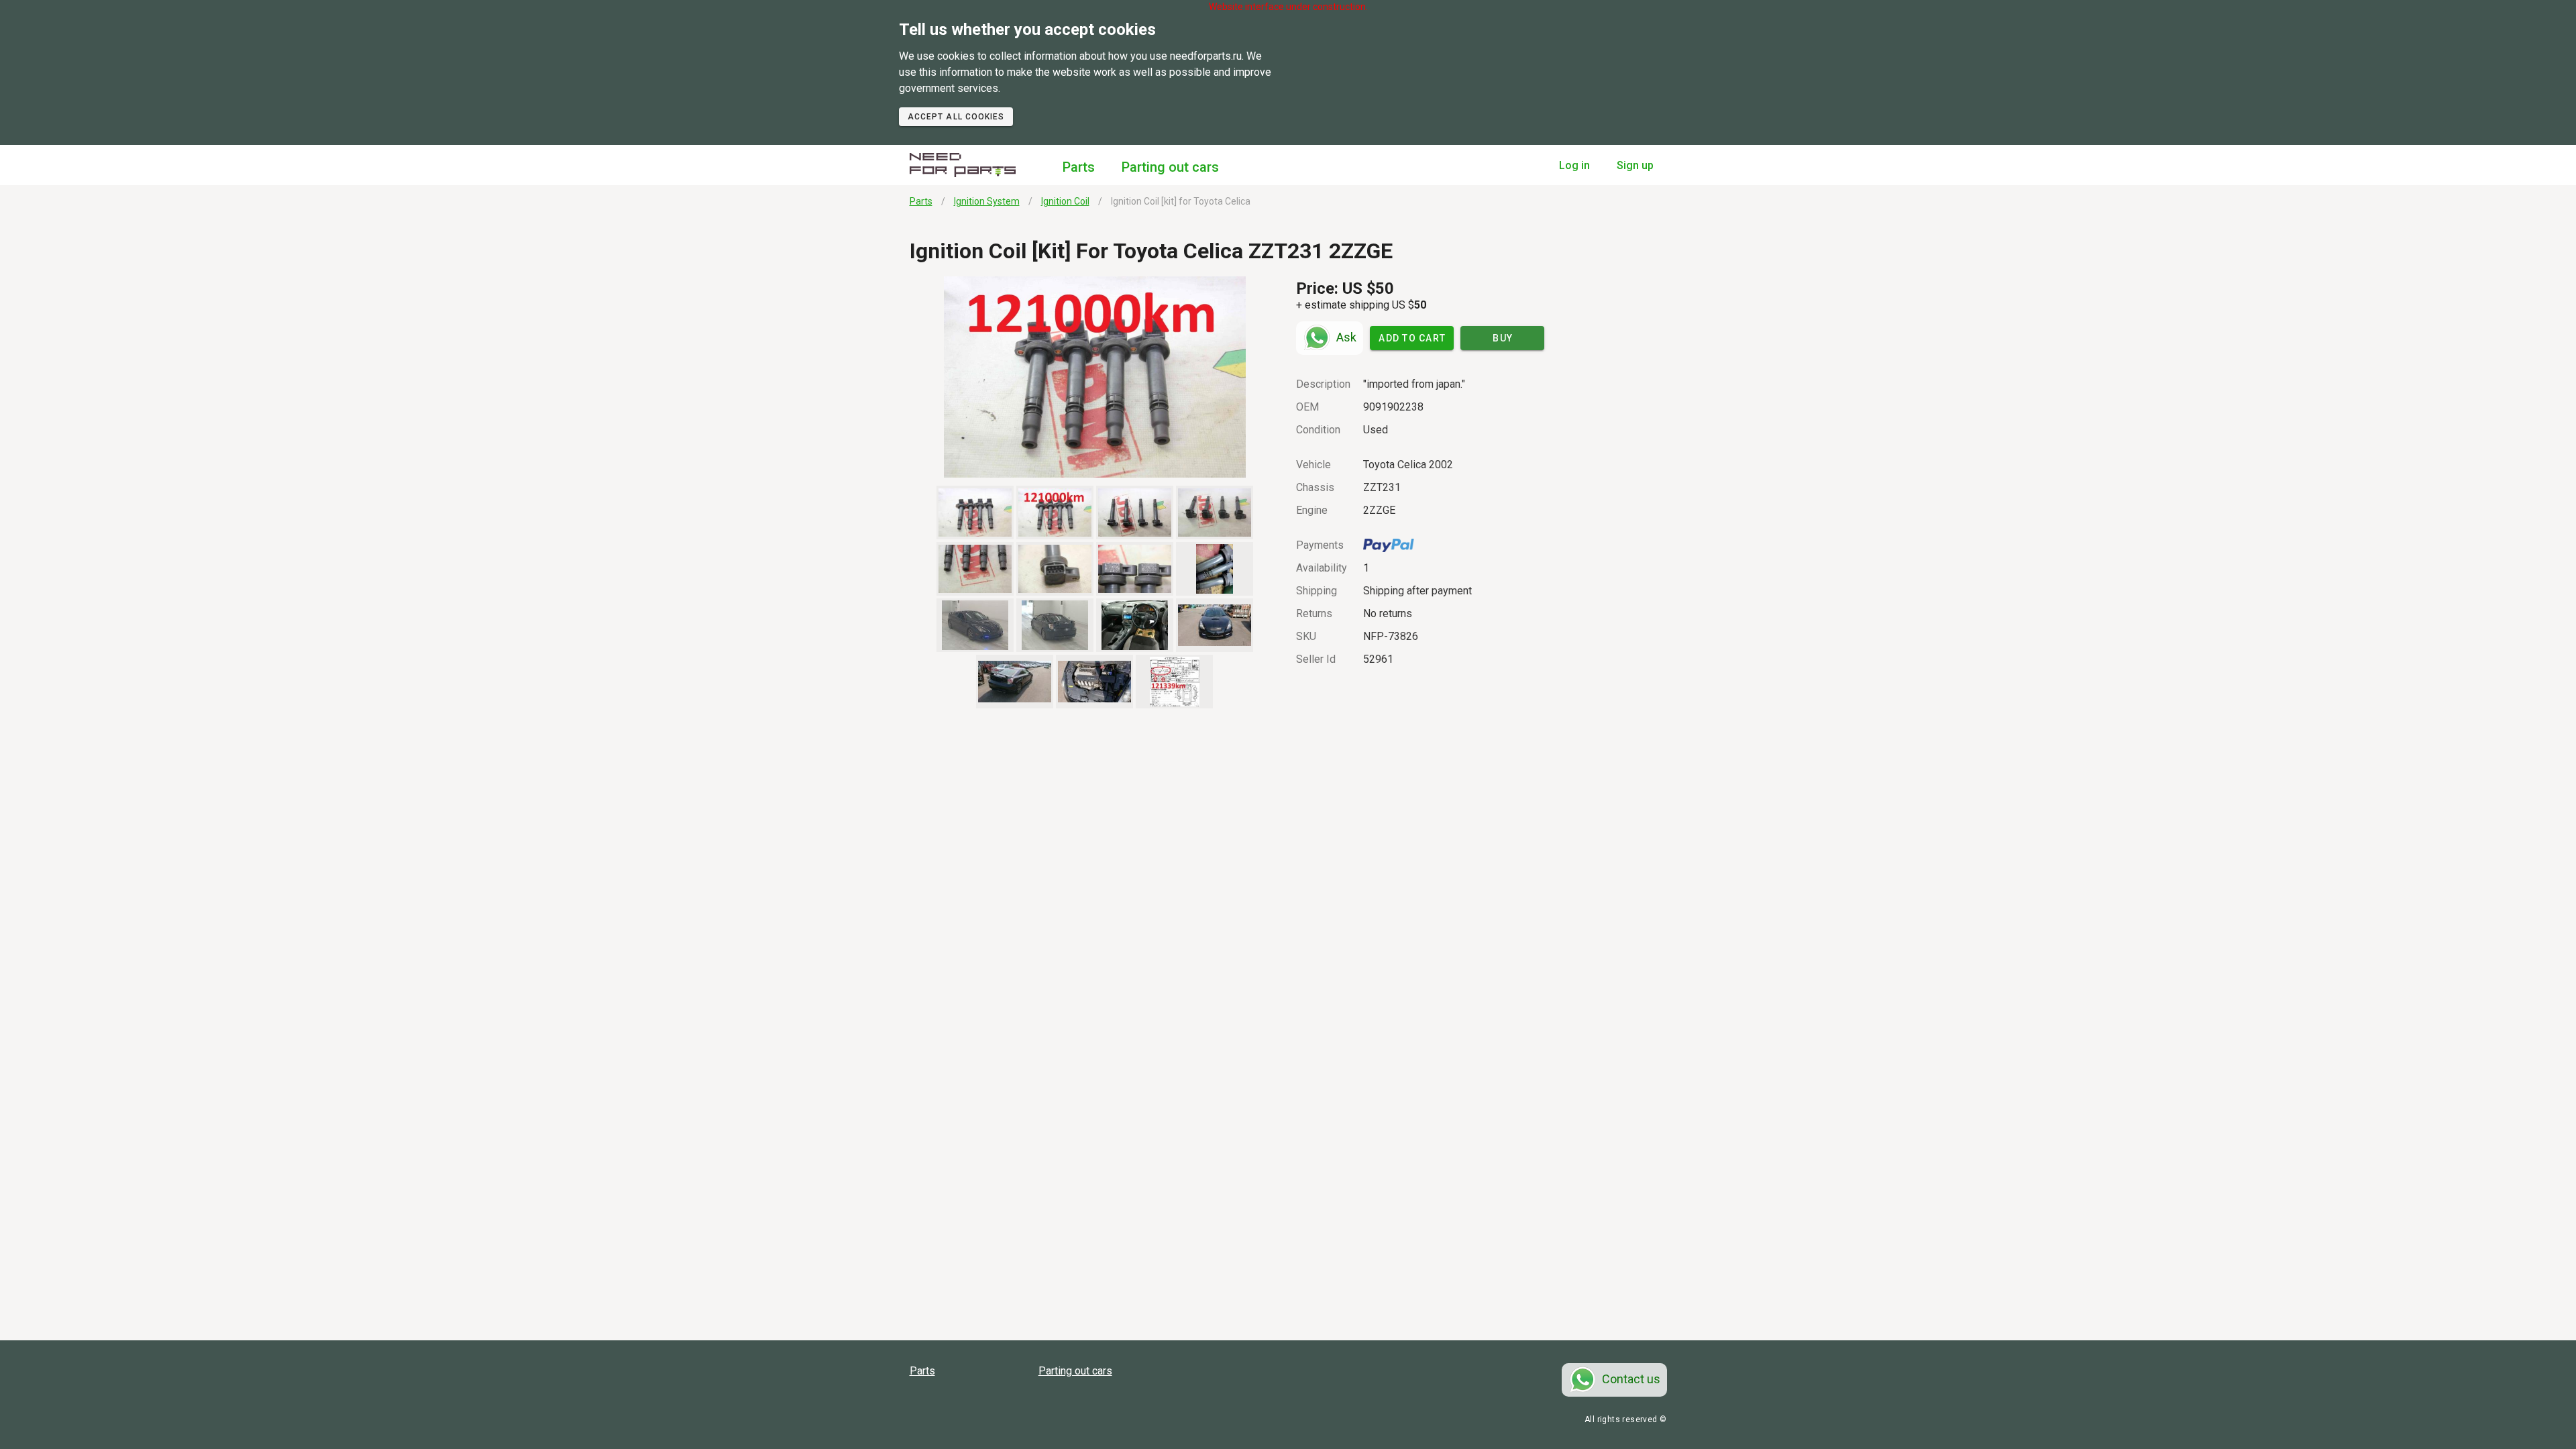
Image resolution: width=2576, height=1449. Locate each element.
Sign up (1635, 165)
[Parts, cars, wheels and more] (963, 165)
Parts (1079, 167)
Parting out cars (1170, 167)
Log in (1574, 165)
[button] (1095, 377)
